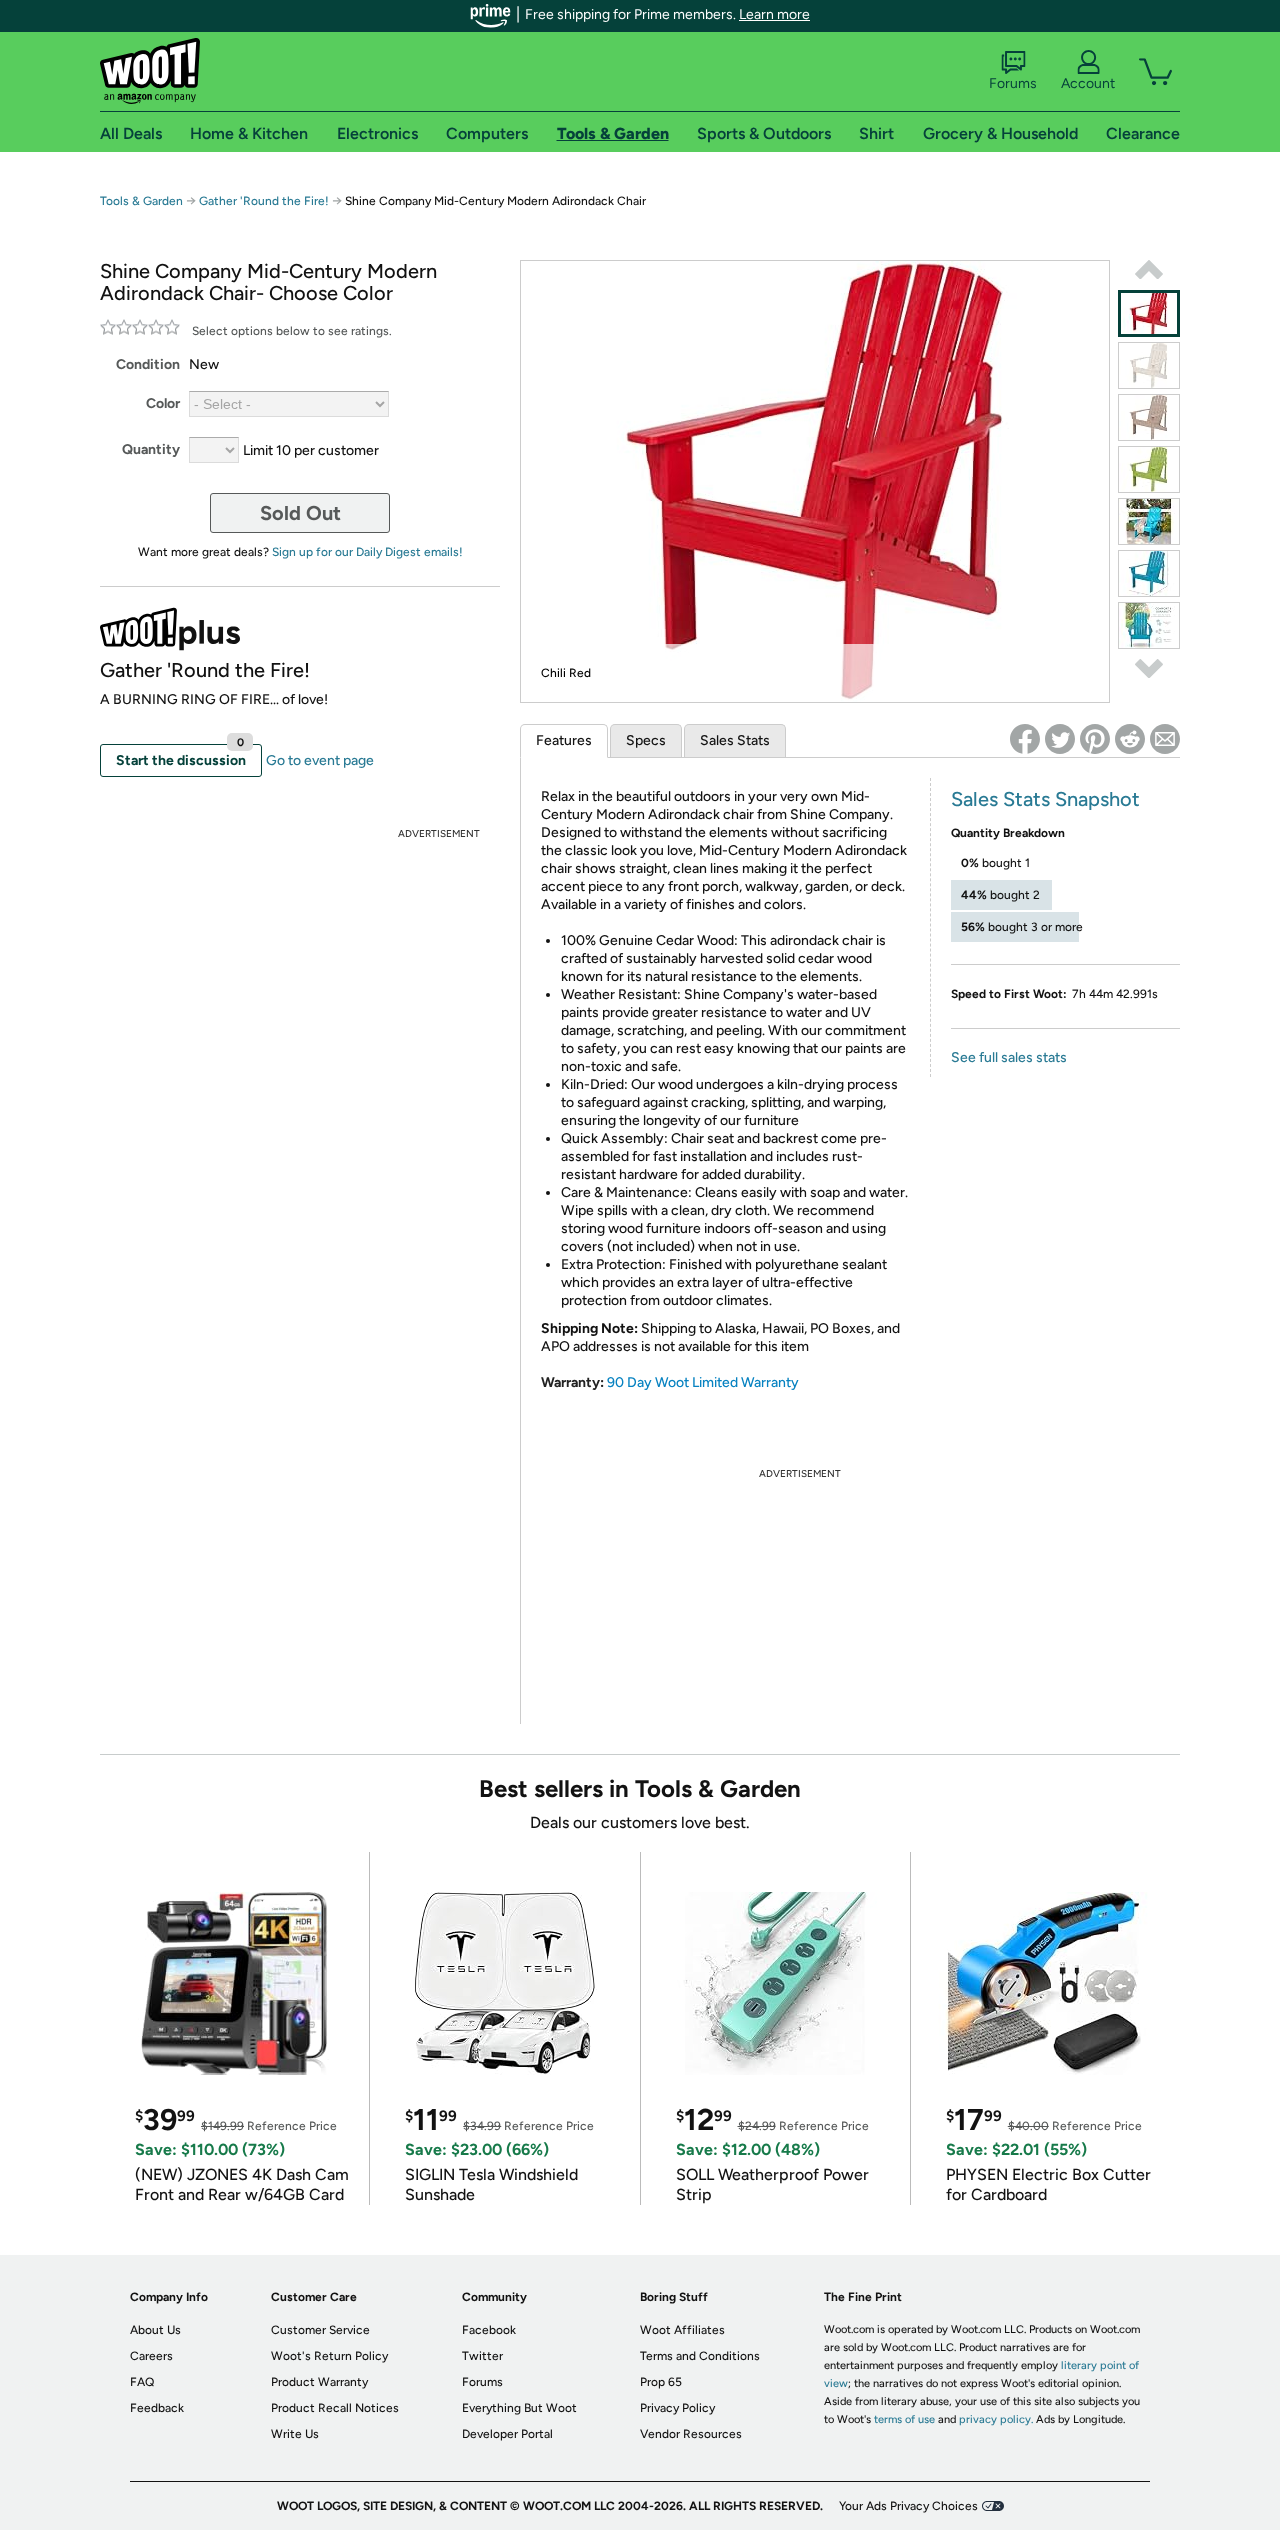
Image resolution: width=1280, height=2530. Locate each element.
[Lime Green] (1149, 469)
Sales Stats (735, 740)
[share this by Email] (1165, 739)
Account (1088, 83)
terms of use (904, 2419)
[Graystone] (1149, 417)
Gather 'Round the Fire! (264, 201)
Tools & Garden (141, 201)
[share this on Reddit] (1130, 739)
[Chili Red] (1149, 313)
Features (564, 740)
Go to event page (320, 760)
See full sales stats (1009, 1057)
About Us (155, 2330)
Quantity (151, 449)
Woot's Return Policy (329, 2356)
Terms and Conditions (700, 2356)
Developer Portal (507, 2434)
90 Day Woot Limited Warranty (703, 1382)
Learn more (774, 14)
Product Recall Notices (335, 2408)
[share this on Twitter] (1060, 739)
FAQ (142, 2382)
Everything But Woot (519, 2408)
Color (163, 403)
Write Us (295, 2434)
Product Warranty (319, 2382)
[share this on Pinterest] (1095, 739)
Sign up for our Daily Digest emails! (367, 552)
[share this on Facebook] (1025, 739)
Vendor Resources (691, 2434)
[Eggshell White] (1149, 365)
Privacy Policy (677, 2408)
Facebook (489, 2330)
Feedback (157, 2408)
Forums (1013, 83)
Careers (151, 2356)
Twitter (482, 2356)
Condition (148, 364)
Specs (646, 740)
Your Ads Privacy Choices (908, 2506)
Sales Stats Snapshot (1045, 799)
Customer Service (320, 2330)
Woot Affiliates (682, 2330)
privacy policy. (996, 2419)
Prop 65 (661, 2382)
